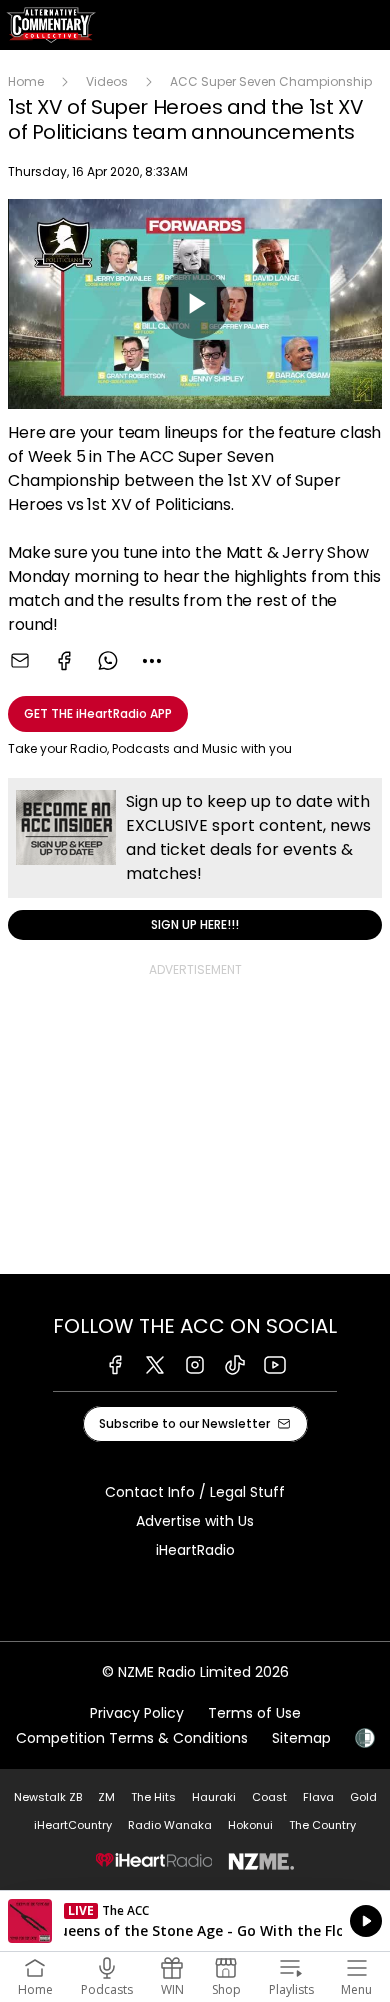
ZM (106, 1797)
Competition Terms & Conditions (132, 1738)
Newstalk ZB (48, 1797)
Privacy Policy (137, 1713)
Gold (363, 1797)
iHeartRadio (195, 1550)
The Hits (153, 1797)
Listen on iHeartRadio (195, 1921)
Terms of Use (254, 1713)
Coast (269, 1797)
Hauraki (214, 1797)
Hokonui (250, 1825)
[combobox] (152, 661)
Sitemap (301, 1738)
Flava (318, 1797)
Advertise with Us (195, 1521)
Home (26, 81)
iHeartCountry (73, 1825)
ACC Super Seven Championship (271, 81)
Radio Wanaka (170, 1825)
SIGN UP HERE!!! (195, 859)
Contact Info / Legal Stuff (195, 1492)
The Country (322, 1825)
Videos (107, 81)
